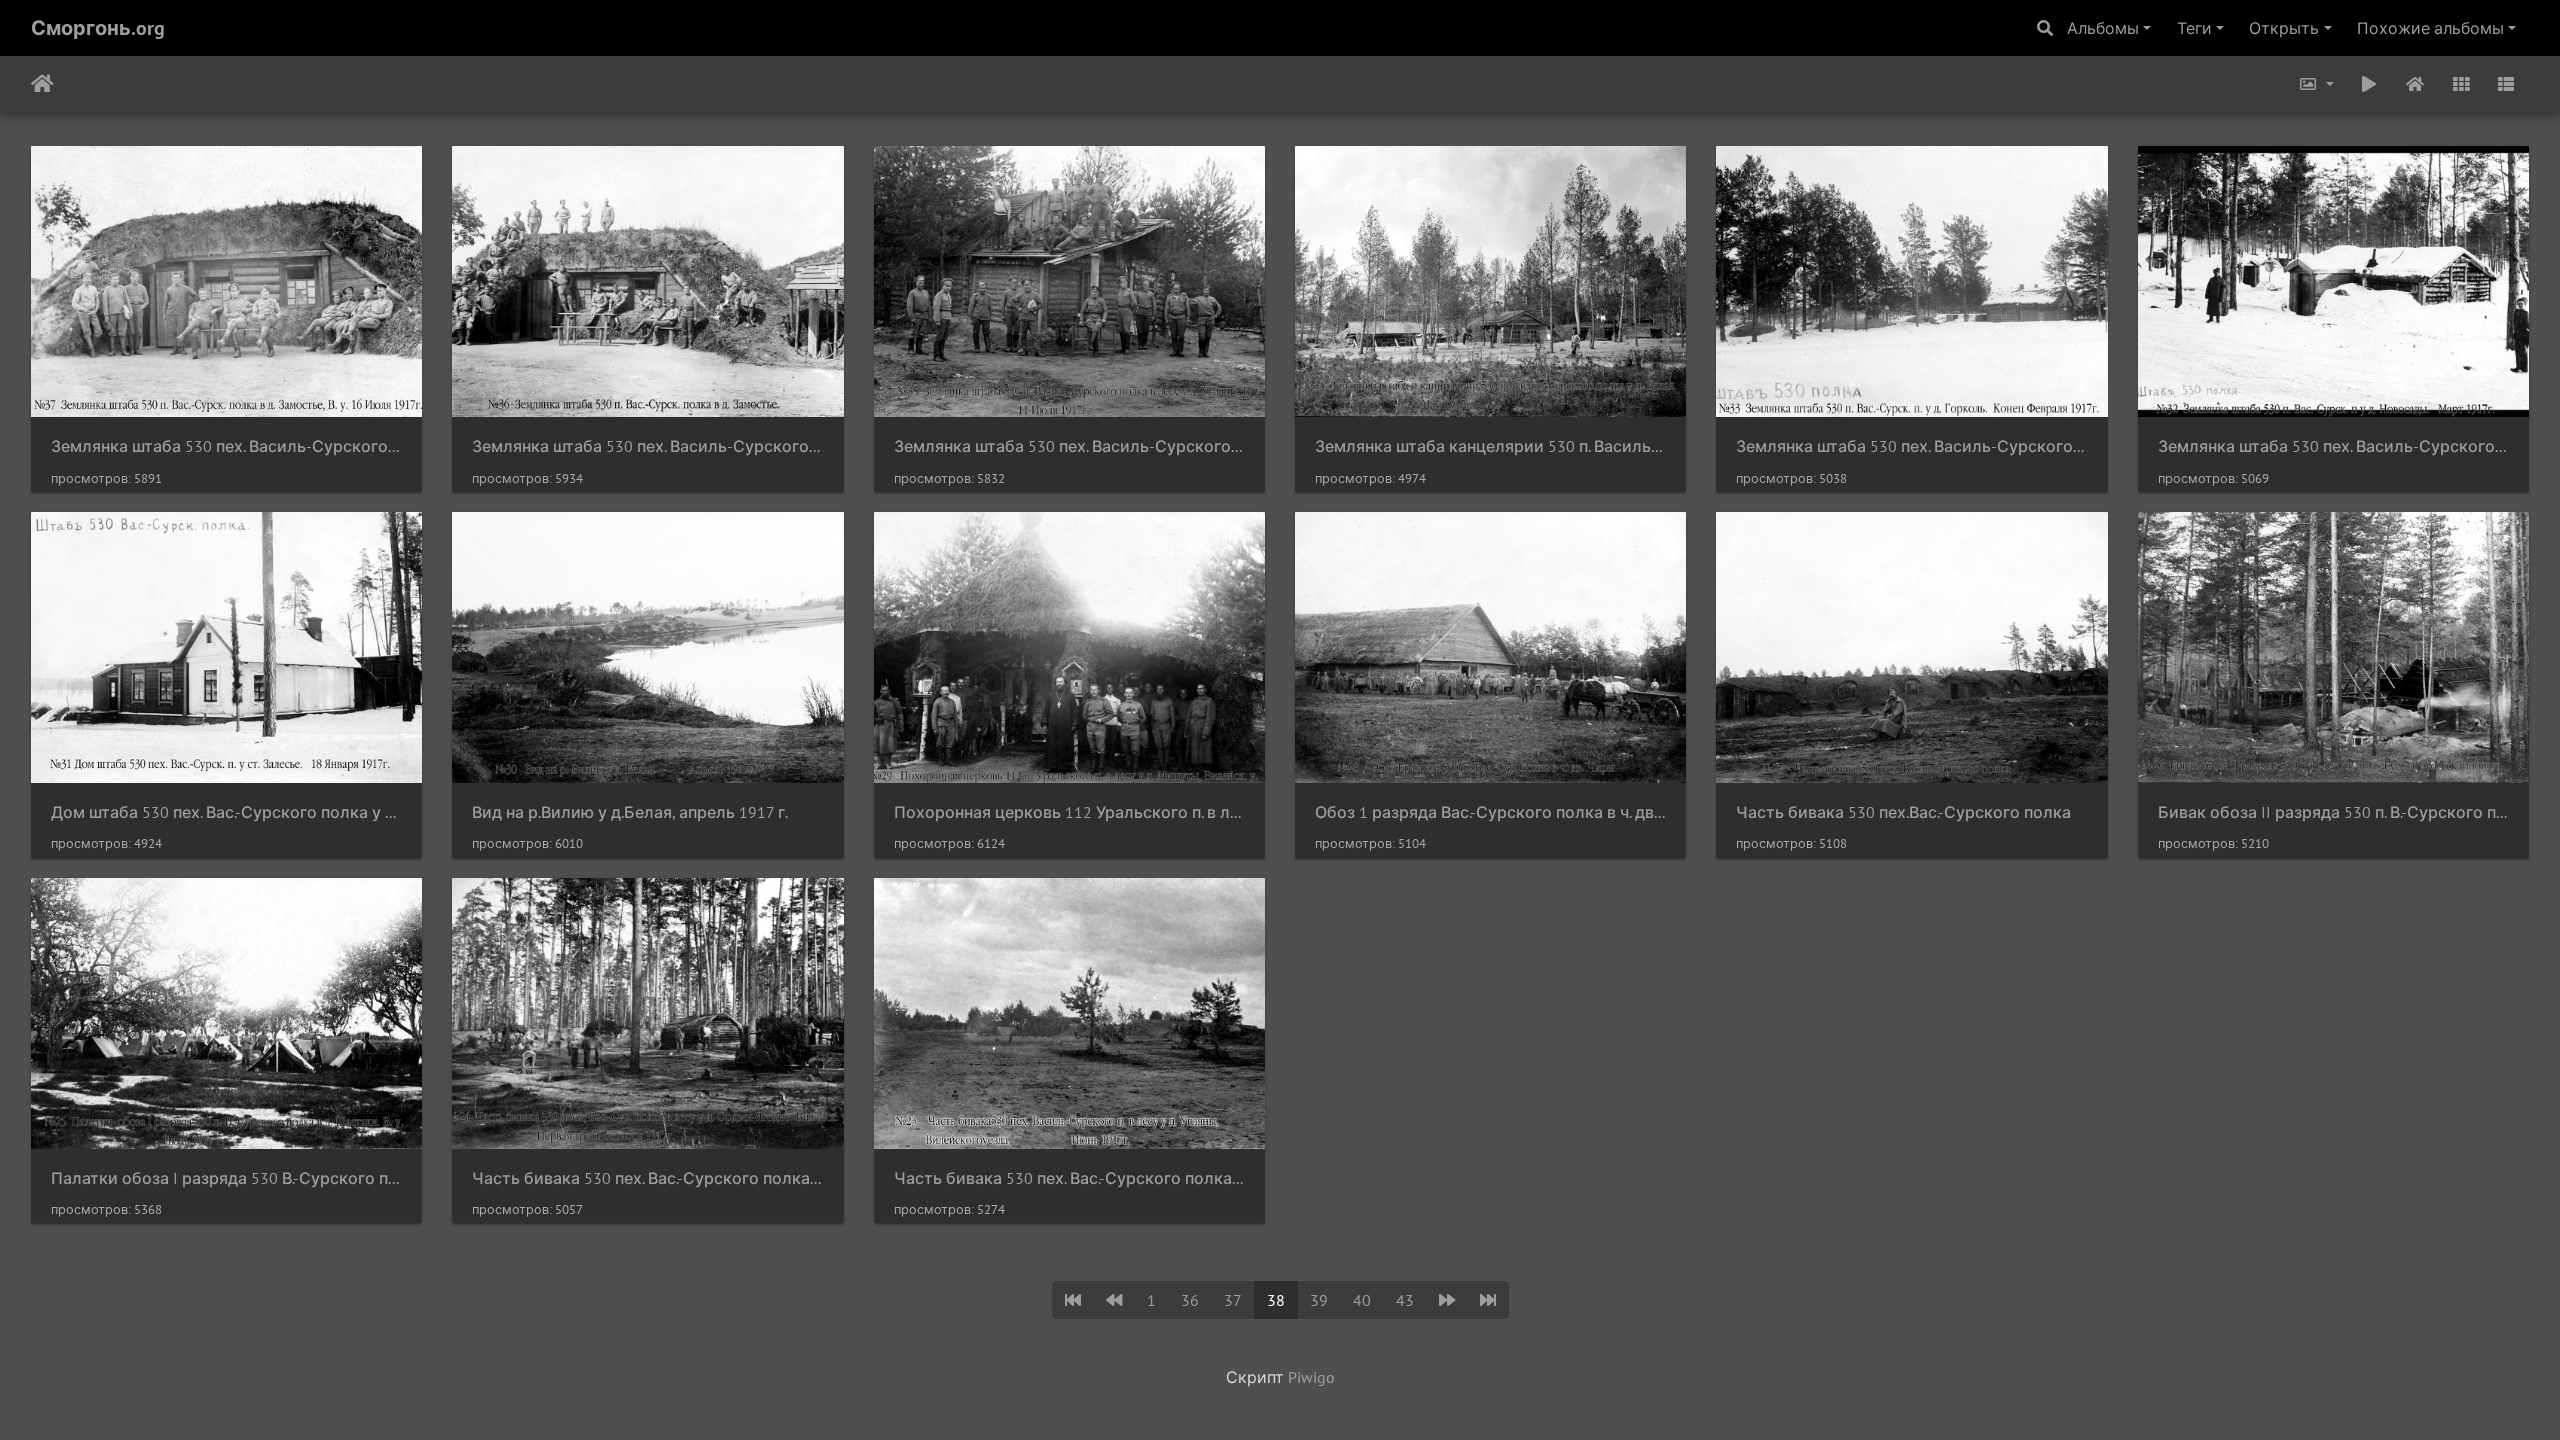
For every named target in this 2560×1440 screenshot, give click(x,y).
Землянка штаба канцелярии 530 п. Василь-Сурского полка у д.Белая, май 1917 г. (1490, 446)
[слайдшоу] (2370, 84)
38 (1276, 1300)
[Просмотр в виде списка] (2506, 84)
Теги (2194, 28)
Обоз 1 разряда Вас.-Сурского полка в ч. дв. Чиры (1490, 812)
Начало (42, 84)
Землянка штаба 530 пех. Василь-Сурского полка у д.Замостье (647, 446)
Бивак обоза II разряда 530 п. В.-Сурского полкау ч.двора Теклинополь (2333, 812)
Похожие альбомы (2430, 28)
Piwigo (1311, 1377)
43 (1405, 1300)
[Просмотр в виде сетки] (2461, 84)
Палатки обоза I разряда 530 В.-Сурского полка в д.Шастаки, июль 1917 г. (226, 1178)
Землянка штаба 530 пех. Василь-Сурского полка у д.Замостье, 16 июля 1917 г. (226, 446)
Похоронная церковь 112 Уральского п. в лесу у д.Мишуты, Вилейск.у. (1069, 812)
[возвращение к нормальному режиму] (2415, 84)
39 (1319, 1300)
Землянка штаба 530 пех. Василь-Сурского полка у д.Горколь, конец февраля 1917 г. (1911, 446)
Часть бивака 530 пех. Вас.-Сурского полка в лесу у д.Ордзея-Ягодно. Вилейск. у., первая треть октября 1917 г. (647, 1178)
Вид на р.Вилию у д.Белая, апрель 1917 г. (630, 812)
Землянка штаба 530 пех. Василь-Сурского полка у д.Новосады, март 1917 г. (2333, 446)
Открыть (2284, 28)
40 (1362, 1300)
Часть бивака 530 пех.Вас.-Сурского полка (1903, 812)
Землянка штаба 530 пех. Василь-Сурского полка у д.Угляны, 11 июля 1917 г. (1069, 446)
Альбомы (2103, 28)
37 (1233, 1300)
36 (1190, 1300)
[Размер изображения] (2316, 84)
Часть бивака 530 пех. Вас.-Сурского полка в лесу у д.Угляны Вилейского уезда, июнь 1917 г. (1069, 1178)
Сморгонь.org (98, 28)
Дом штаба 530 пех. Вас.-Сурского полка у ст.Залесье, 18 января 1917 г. (226, 812)
